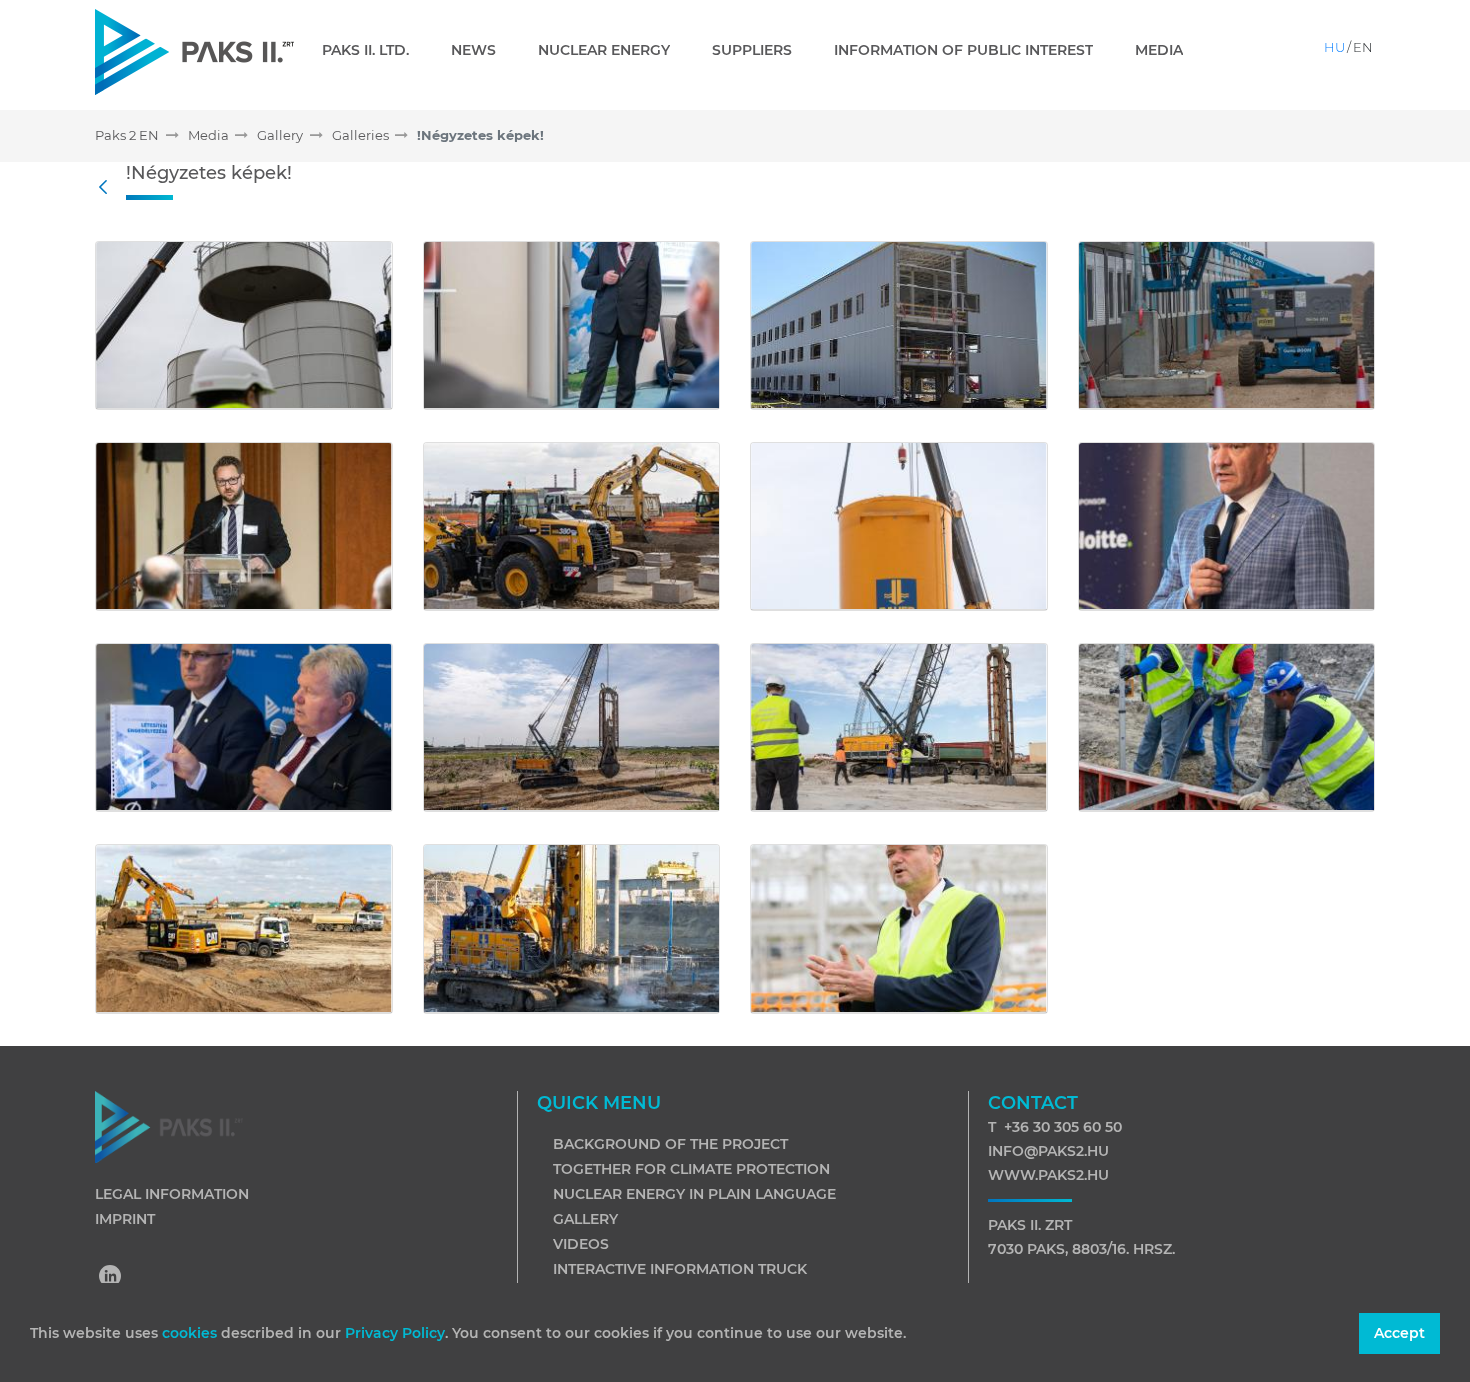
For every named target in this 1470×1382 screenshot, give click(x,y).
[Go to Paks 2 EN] (194, 51)
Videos (581, 1244)
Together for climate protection (691, 1169)
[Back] (108, 188)
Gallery (585, 1219)
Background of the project (670, 1144)
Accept (1399, 1333)
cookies (191, 1333)
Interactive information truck (680, 1269)
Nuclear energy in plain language (694, 1194)
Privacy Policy (395, 1333)
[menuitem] (373, 50)
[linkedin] (111, 1278)
